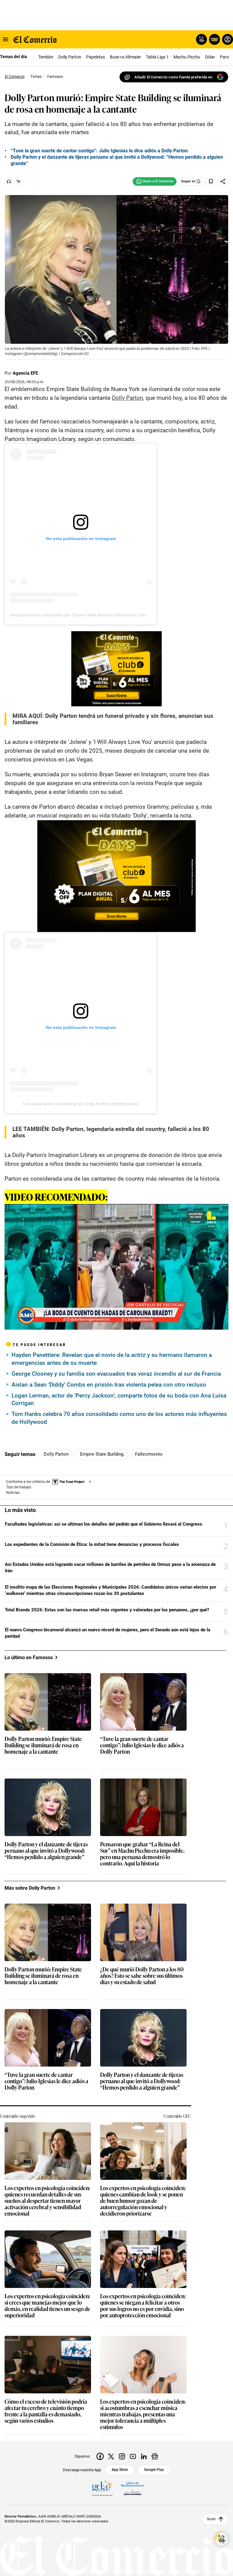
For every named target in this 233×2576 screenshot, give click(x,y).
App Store (120, 2470)
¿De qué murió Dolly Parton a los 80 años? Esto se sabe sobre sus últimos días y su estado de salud (142, 1976)
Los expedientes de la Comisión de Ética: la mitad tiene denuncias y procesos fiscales (92, 1544)
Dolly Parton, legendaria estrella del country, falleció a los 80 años (111, 1132)
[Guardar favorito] (211, 181)
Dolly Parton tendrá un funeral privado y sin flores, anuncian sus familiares (113, 719)
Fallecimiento (149, 1454)
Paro (225, 57)
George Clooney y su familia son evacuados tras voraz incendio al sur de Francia (116, 1374)
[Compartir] (223, 181)
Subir (211, 2519)
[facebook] (100, 2456)
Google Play (154, 2470)
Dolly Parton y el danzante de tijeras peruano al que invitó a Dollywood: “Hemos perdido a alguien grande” (46, 1851)
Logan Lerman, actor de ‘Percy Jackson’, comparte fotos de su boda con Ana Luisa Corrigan (119, 1399)
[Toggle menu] (5, 39)
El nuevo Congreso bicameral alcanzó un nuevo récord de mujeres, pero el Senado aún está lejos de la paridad (108, 1633)
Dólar (210, 57)
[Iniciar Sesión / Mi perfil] (228, 39)
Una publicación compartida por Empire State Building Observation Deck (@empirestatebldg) (99, 615)
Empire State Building (102, 1454)
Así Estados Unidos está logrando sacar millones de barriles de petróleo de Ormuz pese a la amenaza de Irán (110, 1568)
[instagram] (122, 2456)
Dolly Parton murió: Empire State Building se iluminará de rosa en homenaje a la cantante (43, 1745)
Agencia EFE (25, 373)
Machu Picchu (187, 57)
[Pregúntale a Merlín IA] (221, 2539)
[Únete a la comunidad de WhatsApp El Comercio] (155, 181)
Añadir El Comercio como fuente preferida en (173, 77)
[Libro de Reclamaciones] (133, 2488)
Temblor (46, 57)
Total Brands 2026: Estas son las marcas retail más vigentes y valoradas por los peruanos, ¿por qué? (107, 1610)
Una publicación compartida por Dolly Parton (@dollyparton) (81, 1104)
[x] (111, 2456)
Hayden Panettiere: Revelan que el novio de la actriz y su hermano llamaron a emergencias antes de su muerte (112, 1359)
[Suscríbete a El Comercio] (213, 39)
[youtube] (133, 2456)
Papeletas (96, 57)
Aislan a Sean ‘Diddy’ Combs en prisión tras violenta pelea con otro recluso (109, 1385)
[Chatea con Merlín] (201, 39)
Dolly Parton (70, 57)
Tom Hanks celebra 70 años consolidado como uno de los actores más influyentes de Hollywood (119, 1418)
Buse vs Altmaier (125, 57)
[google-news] (155, 2456)
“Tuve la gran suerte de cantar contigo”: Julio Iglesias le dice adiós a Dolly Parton (142, 1745)
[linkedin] (144, 2456)
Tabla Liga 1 (157, 57)
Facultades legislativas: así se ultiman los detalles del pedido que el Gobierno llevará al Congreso (103, 1524)
